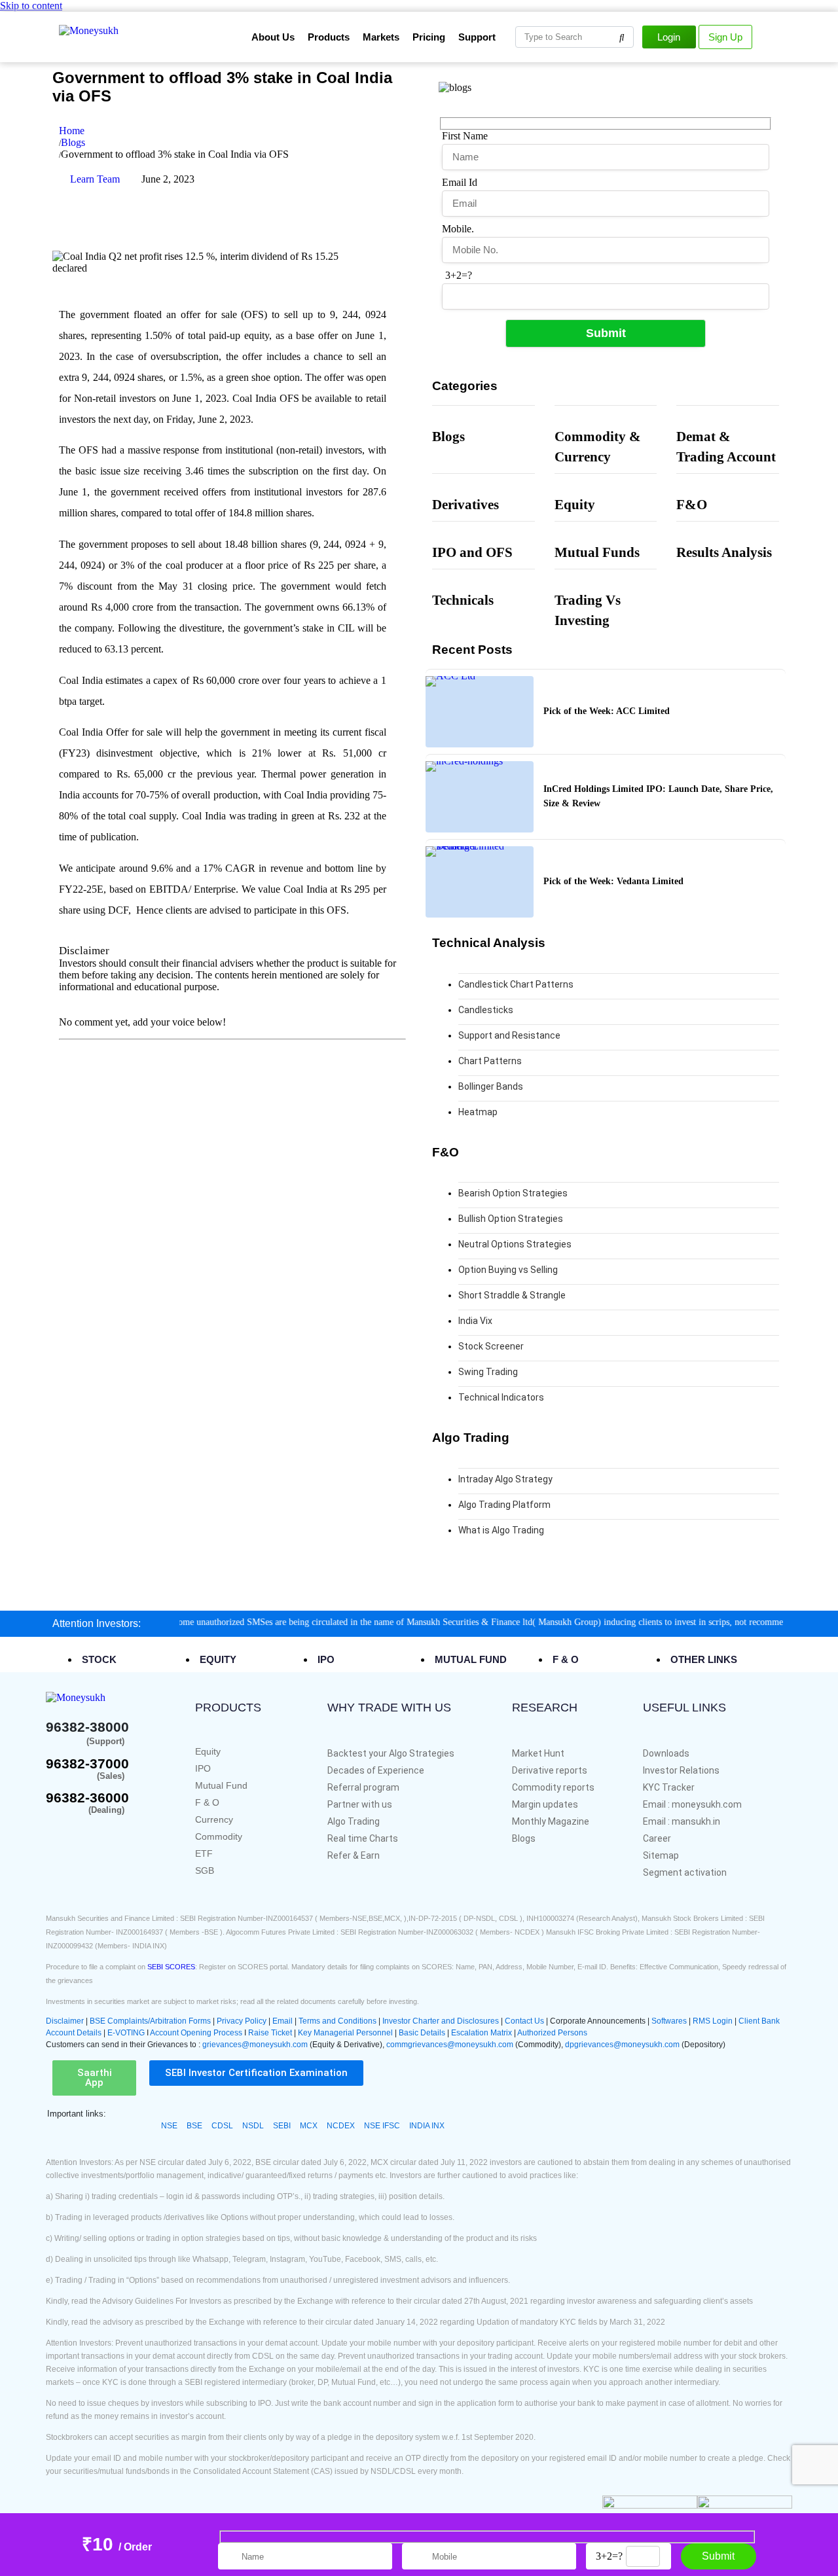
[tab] (137, 1660)
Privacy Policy (242, 2021)
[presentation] (107, 1659)
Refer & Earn (354, 1855)
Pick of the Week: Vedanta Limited (613, 881)
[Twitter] (291, 190)
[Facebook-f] (55, 1832)
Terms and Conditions (337, 2021)
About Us (273, 37)
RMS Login (713, 2021)
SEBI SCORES (171, 1967)
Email (283, 2021)
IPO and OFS (472, 552)
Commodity (219, 1836)
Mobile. (458, 229)
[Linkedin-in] (136, 1832)
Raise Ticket (270, 2033)
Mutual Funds (597, 552)
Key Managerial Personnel (345, 2033)
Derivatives (465, 504)
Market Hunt (538, 1753)
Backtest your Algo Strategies (391, 1753)
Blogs (448, 436)
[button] (95, 951)
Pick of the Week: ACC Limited (607, 711)
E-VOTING (127, 2033)
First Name (465, 136)
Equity (575, 504)
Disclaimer (84, 951)
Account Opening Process (197, 2033)
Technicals (463, 600)
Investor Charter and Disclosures (442, 2021)
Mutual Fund (221, 1785)
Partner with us (360, 1804)
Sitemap (661, 1855)
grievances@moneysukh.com (255, 2045)
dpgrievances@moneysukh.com (622, 2045)
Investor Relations (681, 1770)
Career (657, 1838)
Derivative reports (550, 1770)
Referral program (363, 1787)
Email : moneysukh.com (692, 1804)
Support (477, 37)
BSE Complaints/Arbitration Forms (150, 2021)
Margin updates (545, 1804)
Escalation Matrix (482, 2033)
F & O (207, 1802)
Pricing (429, 37)
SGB (205, 1870)
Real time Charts (363, 1838)
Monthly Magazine (551, 1821)
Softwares (670, 2021)
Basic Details (422, 2033)
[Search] (622, 37)
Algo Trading (354, 1821)
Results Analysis (724, 552)
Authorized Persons (552, 2033)
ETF (204, 1853)
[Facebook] (255, 190)
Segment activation (685, 1872)
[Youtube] (326, 190)
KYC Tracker (669, 1787)
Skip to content (31, 6)
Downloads (666, 1753)
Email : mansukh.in (682, 1821)
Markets (381, 37)
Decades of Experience (376, 1770)
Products (329, 37)
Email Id (460, 182)
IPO (203, 1768)
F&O (692, 504)
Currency (214, 1819)
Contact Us (525, 2021)
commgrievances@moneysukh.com (450, 2045)
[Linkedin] (255, 225)
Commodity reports (553, 1787)
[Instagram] (361, 190)
